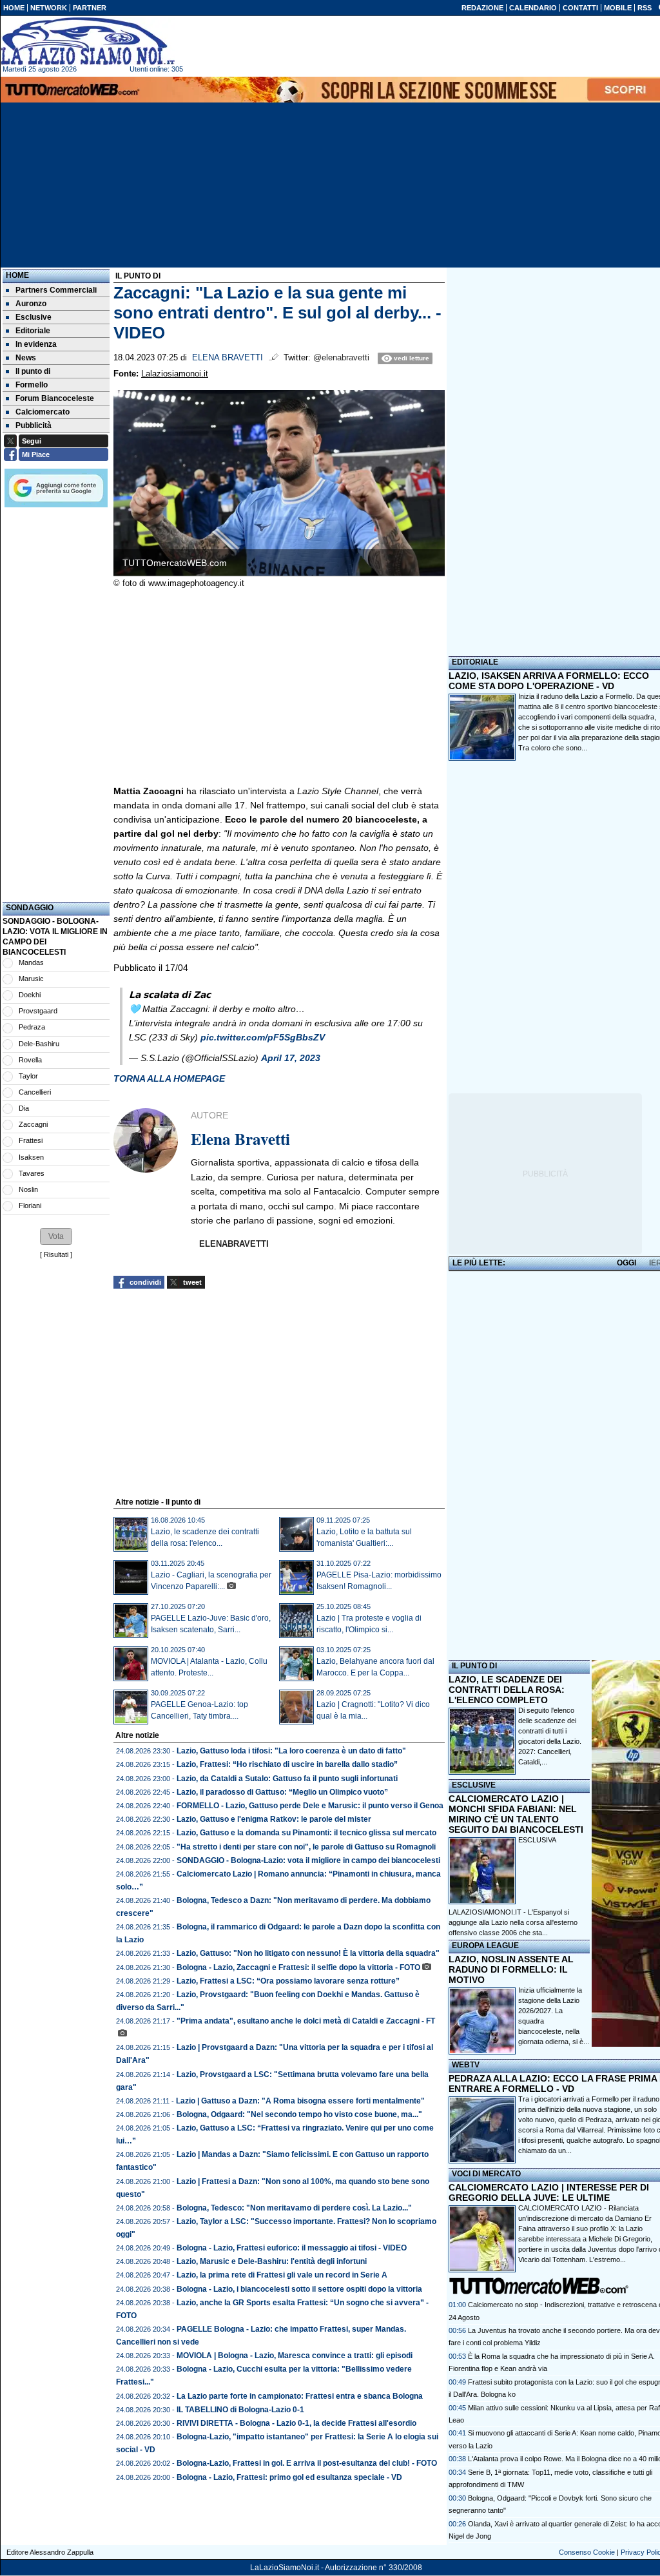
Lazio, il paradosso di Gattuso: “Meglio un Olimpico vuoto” (282, 1792)
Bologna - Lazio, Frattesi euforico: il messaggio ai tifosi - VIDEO (292, 2248)
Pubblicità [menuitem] (34, 425)
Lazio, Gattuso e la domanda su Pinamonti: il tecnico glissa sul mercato (306, 1833)
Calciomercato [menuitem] (43, 412)
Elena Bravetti (228, 358)
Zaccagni (33, 1124)
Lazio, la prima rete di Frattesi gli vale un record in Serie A (282, 2275)
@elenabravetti (341, 358)
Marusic (31, 979)
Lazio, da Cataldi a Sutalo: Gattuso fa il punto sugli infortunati (287, 1779)
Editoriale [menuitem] (33, 331)
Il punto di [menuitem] (33, 371)
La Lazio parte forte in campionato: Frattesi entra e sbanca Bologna (300, 2396)
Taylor (28, 1076)
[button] (56, 1236)
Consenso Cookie (587, 2552)
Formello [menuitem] (32, 385)
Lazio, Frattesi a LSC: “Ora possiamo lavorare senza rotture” (288, 1981)
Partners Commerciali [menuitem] (56, 290)
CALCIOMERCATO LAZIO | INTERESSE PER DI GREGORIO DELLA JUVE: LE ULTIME (549, 2192)
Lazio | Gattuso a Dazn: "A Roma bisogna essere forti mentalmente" (300, 2101)
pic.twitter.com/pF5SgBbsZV (263, 1037)
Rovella (30, 1060)
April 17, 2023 (291, 1058)
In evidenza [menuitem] (36, 344)
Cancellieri (35, 1092)
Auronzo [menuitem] (31, 304)
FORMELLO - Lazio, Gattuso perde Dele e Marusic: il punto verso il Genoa (310, 1806)
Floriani (30, 1205)
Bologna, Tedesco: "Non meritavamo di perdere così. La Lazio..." (294, 2208)
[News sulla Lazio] (88, 41)
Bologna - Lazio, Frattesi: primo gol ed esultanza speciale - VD (289, 2477)
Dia (24, 1108)
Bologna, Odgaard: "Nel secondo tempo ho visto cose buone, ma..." (299, 2114)
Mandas (31, 962)
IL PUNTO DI (474, 1666)
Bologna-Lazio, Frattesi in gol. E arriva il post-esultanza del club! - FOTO (307, 2463)
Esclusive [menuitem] (34, 317)
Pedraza (32, 1027)
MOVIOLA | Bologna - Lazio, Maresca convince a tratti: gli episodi (295, 2356)
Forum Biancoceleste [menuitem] (55, 398)
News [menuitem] (26, 358)
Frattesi (31, 1140)
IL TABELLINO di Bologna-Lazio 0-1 (240, 2410)
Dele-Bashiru (39, 1044)
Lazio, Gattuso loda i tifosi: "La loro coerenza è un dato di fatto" (291, 1751)
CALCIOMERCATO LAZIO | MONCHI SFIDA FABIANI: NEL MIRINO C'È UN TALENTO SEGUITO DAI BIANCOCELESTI (516, 1814)
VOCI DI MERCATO (486, 2174)
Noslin (28, 1189)
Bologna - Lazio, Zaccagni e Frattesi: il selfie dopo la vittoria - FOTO (298, 1967)
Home (17, 275)
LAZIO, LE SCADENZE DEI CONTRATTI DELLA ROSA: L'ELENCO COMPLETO (507, 1690)
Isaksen (31, 1157)
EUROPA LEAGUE (485, 1946)
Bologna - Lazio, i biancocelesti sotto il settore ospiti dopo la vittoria (299, 2289)
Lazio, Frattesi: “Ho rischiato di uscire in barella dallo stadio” (287, 1764)
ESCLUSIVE (474, 1785)
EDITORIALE (475, 662)
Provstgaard (38, 1011)
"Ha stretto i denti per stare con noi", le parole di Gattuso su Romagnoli (306, 1847)
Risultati (56, 1254)
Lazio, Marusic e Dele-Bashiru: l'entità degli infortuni (272, 2261)
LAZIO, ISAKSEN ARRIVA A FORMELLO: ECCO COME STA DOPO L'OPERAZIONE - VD (549, 681)
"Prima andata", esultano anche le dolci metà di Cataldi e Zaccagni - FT (306, 2021)
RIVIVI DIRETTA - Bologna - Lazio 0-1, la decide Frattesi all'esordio (296, 2423)
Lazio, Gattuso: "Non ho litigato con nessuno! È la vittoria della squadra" (308, 1953)
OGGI (626, 1263)
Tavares (32, 1173)
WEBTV (466, 2065)
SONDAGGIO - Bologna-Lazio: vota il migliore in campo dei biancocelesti (308, 1860)
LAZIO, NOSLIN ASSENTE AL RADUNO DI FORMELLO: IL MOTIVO (511, 1969)
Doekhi (30, 995)
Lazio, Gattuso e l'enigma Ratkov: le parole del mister (274, 1819)
